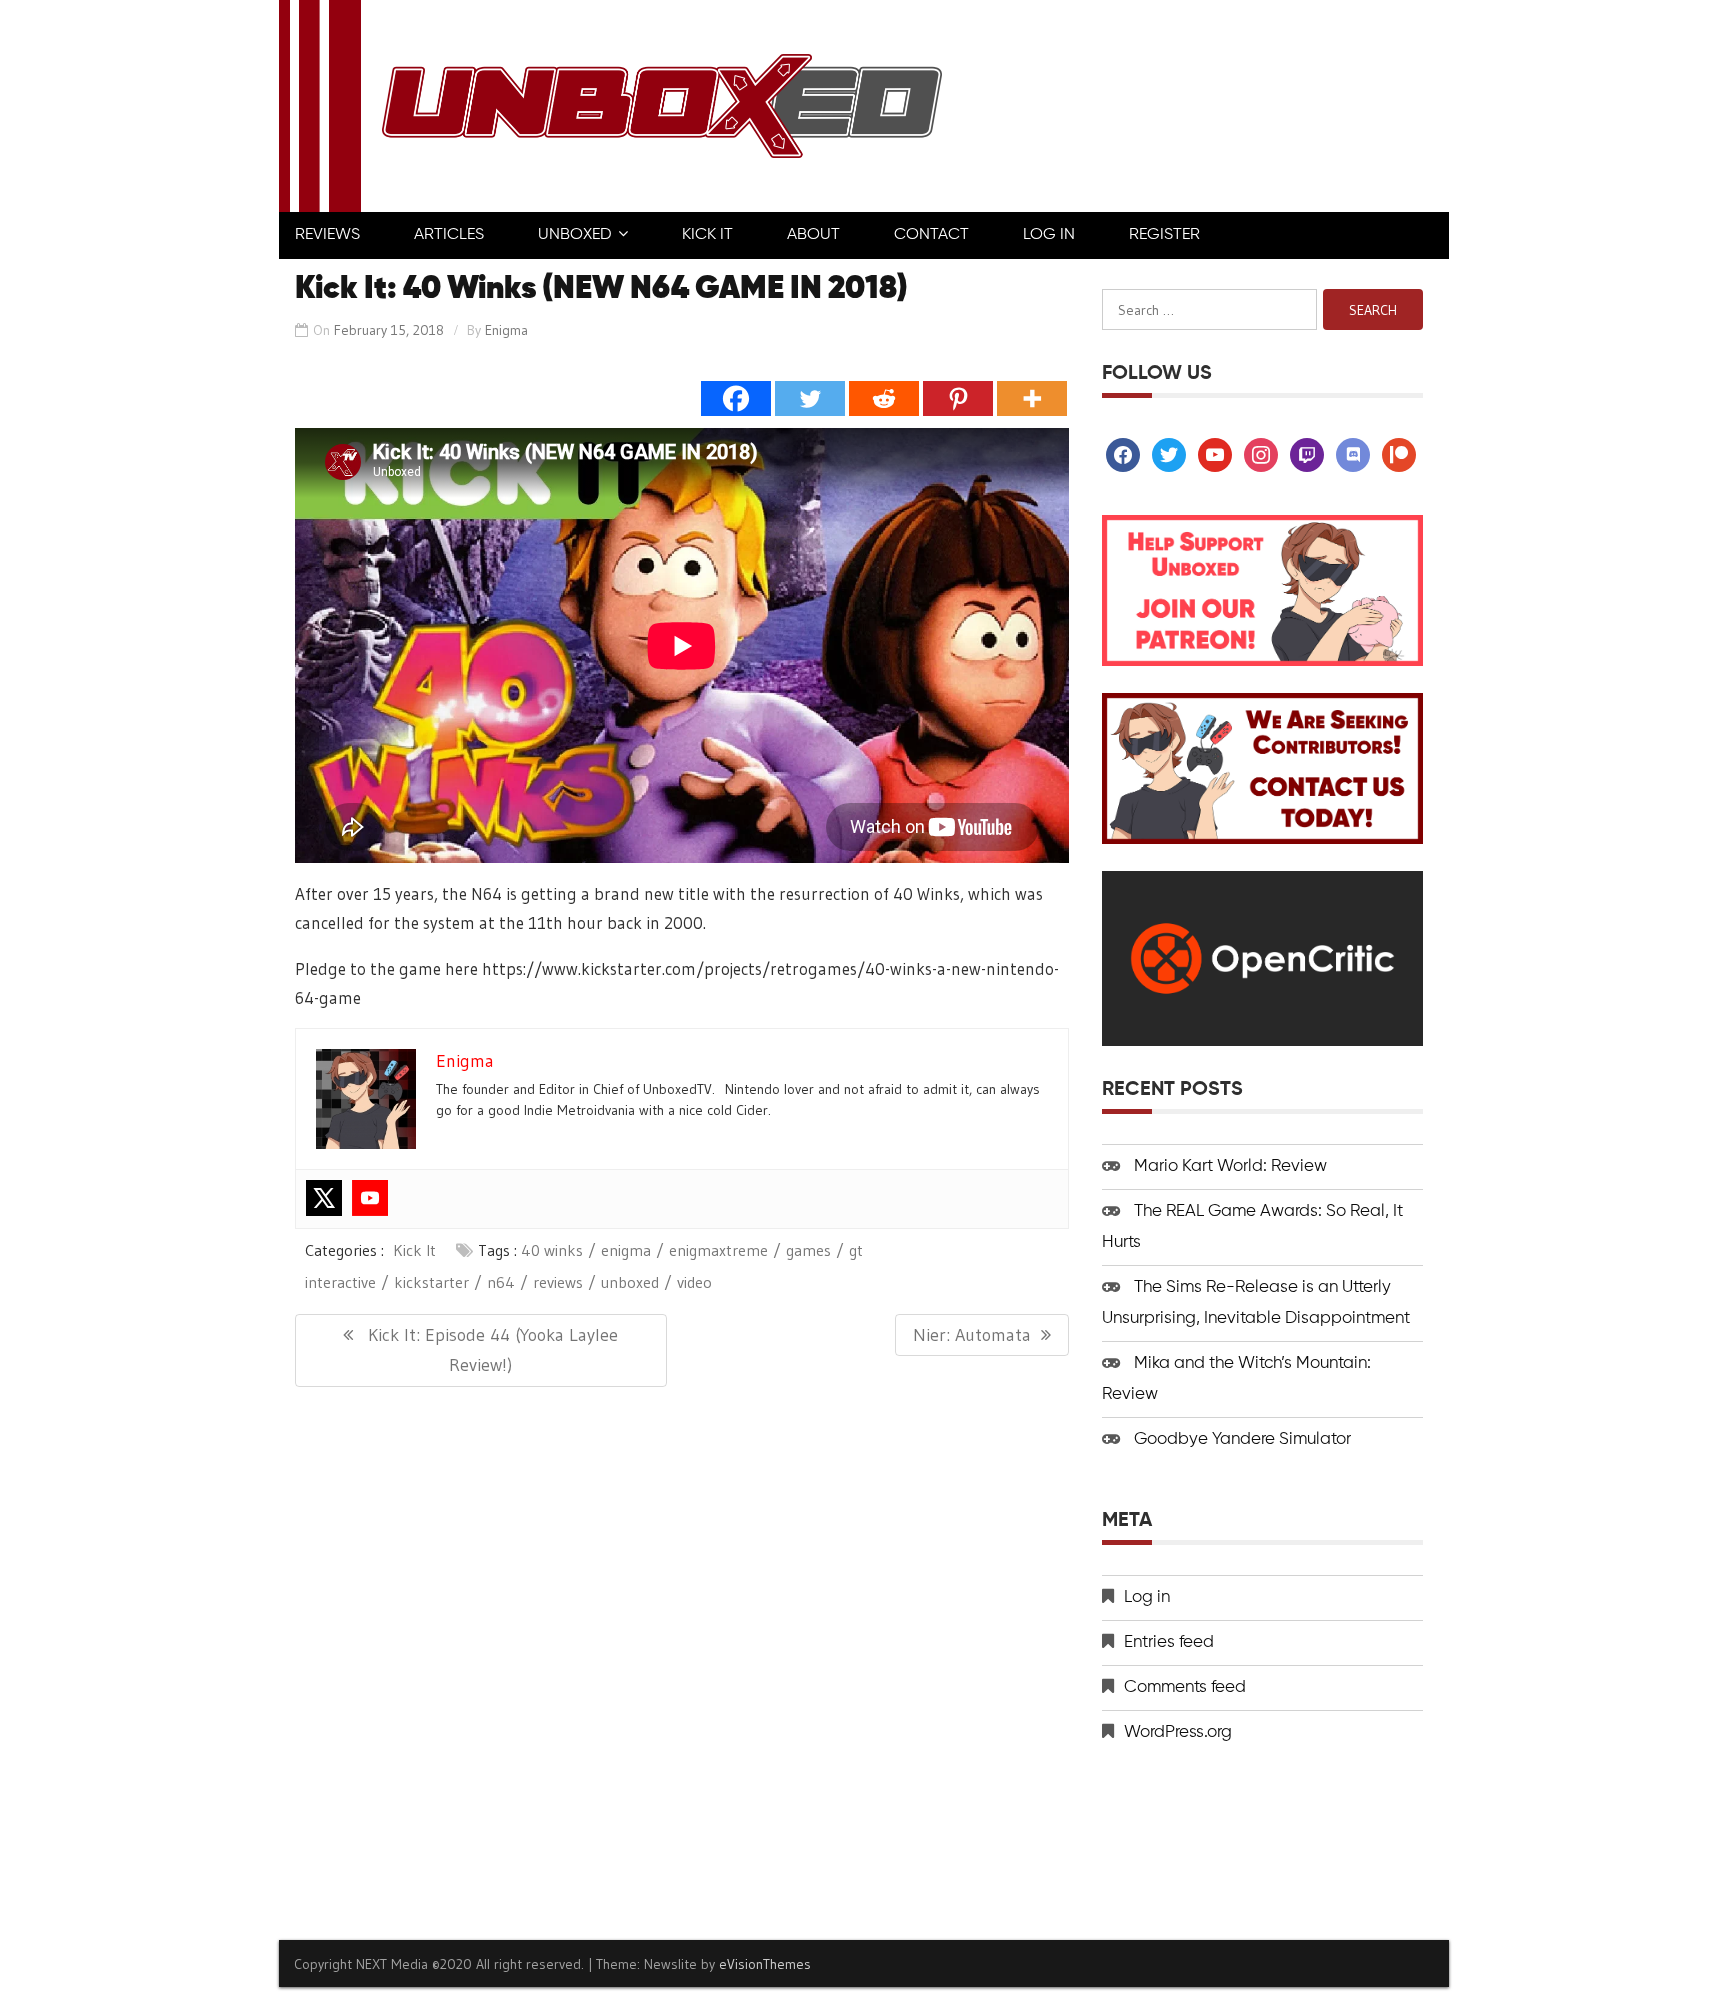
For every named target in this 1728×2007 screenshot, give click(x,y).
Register (1164, 235)
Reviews (327, 235)
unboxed (630, 1282)
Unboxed (575, 235)
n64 (501, 1282)
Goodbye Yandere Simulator (1242, 1439)
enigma (626, 1250)
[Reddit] (884, 398)
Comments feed (1185, 1687)
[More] (1032, 398)
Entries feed (1169, 1642)
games (808, 1250)
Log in (1147, 1597)
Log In (1049, 235)
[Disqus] (682, 1662)
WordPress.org (1178, 1732)
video (694, 1282)
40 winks (552, 1250)
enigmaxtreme (718, 1250)
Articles (449, 235)
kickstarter (431, 1282)
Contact (931, 235)
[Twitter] (810, 398)
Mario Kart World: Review (1230, 1166)
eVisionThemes (765, 1964)
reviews (558, 1282)
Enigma (506, 330)
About (813, 235)
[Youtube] (370, 1198)
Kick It (707, 235)
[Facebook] (736, 398)
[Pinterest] (958, 398)
